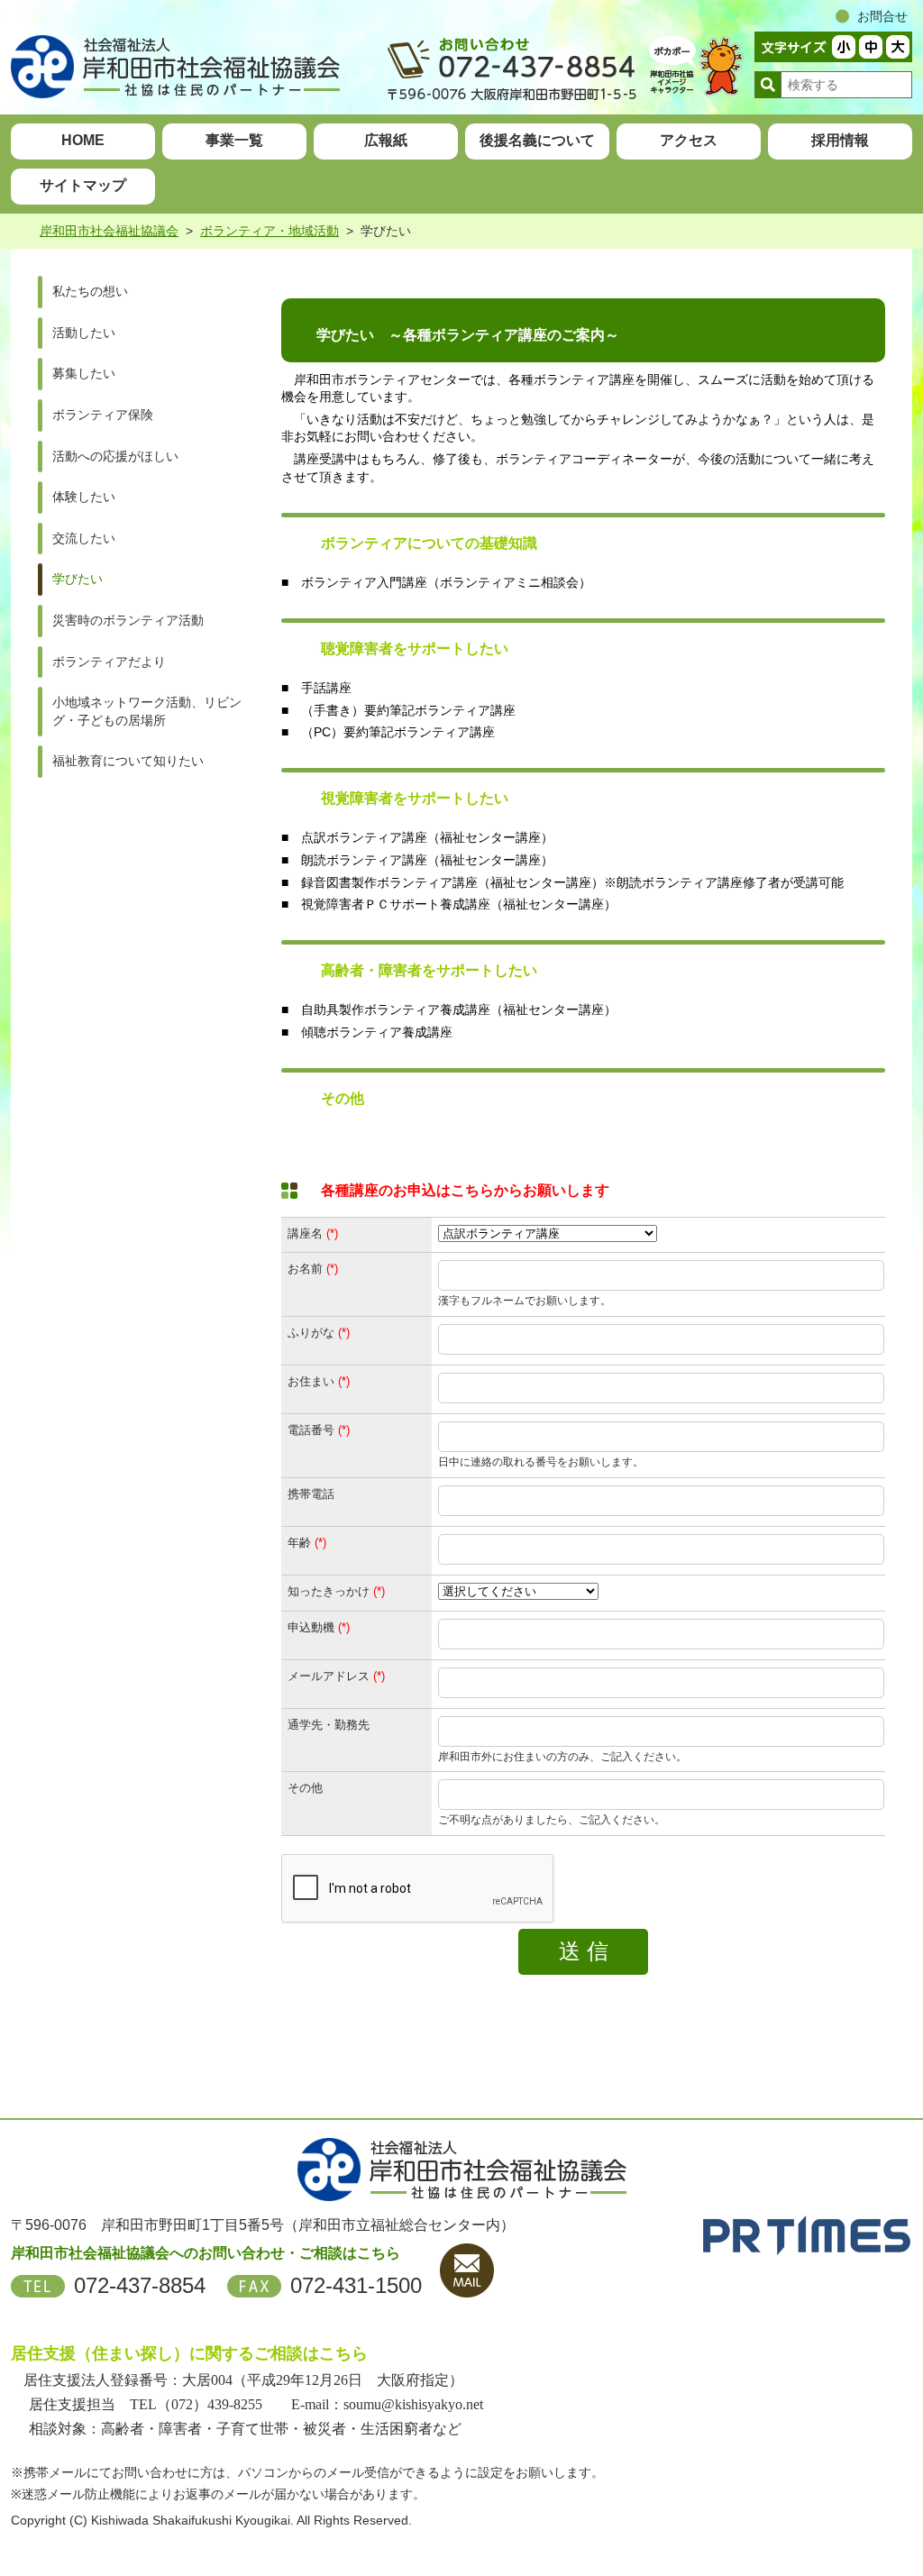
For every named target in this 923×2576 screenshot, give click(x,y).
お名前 (305, 1269)
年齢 (299, 1543)
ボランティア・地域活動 (270, 231)
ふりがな (311, 1333)
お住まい (311, 1381)
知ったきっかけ (329, 1591)
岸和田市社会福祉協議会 (109, 231)
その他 (305, 1788)
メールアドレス (329, 1676)
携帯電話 (311, 1494)
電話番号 (311, 1430)
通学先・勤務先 (329, 1725)
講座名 (305, 1233)
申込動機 (311, 1627)
